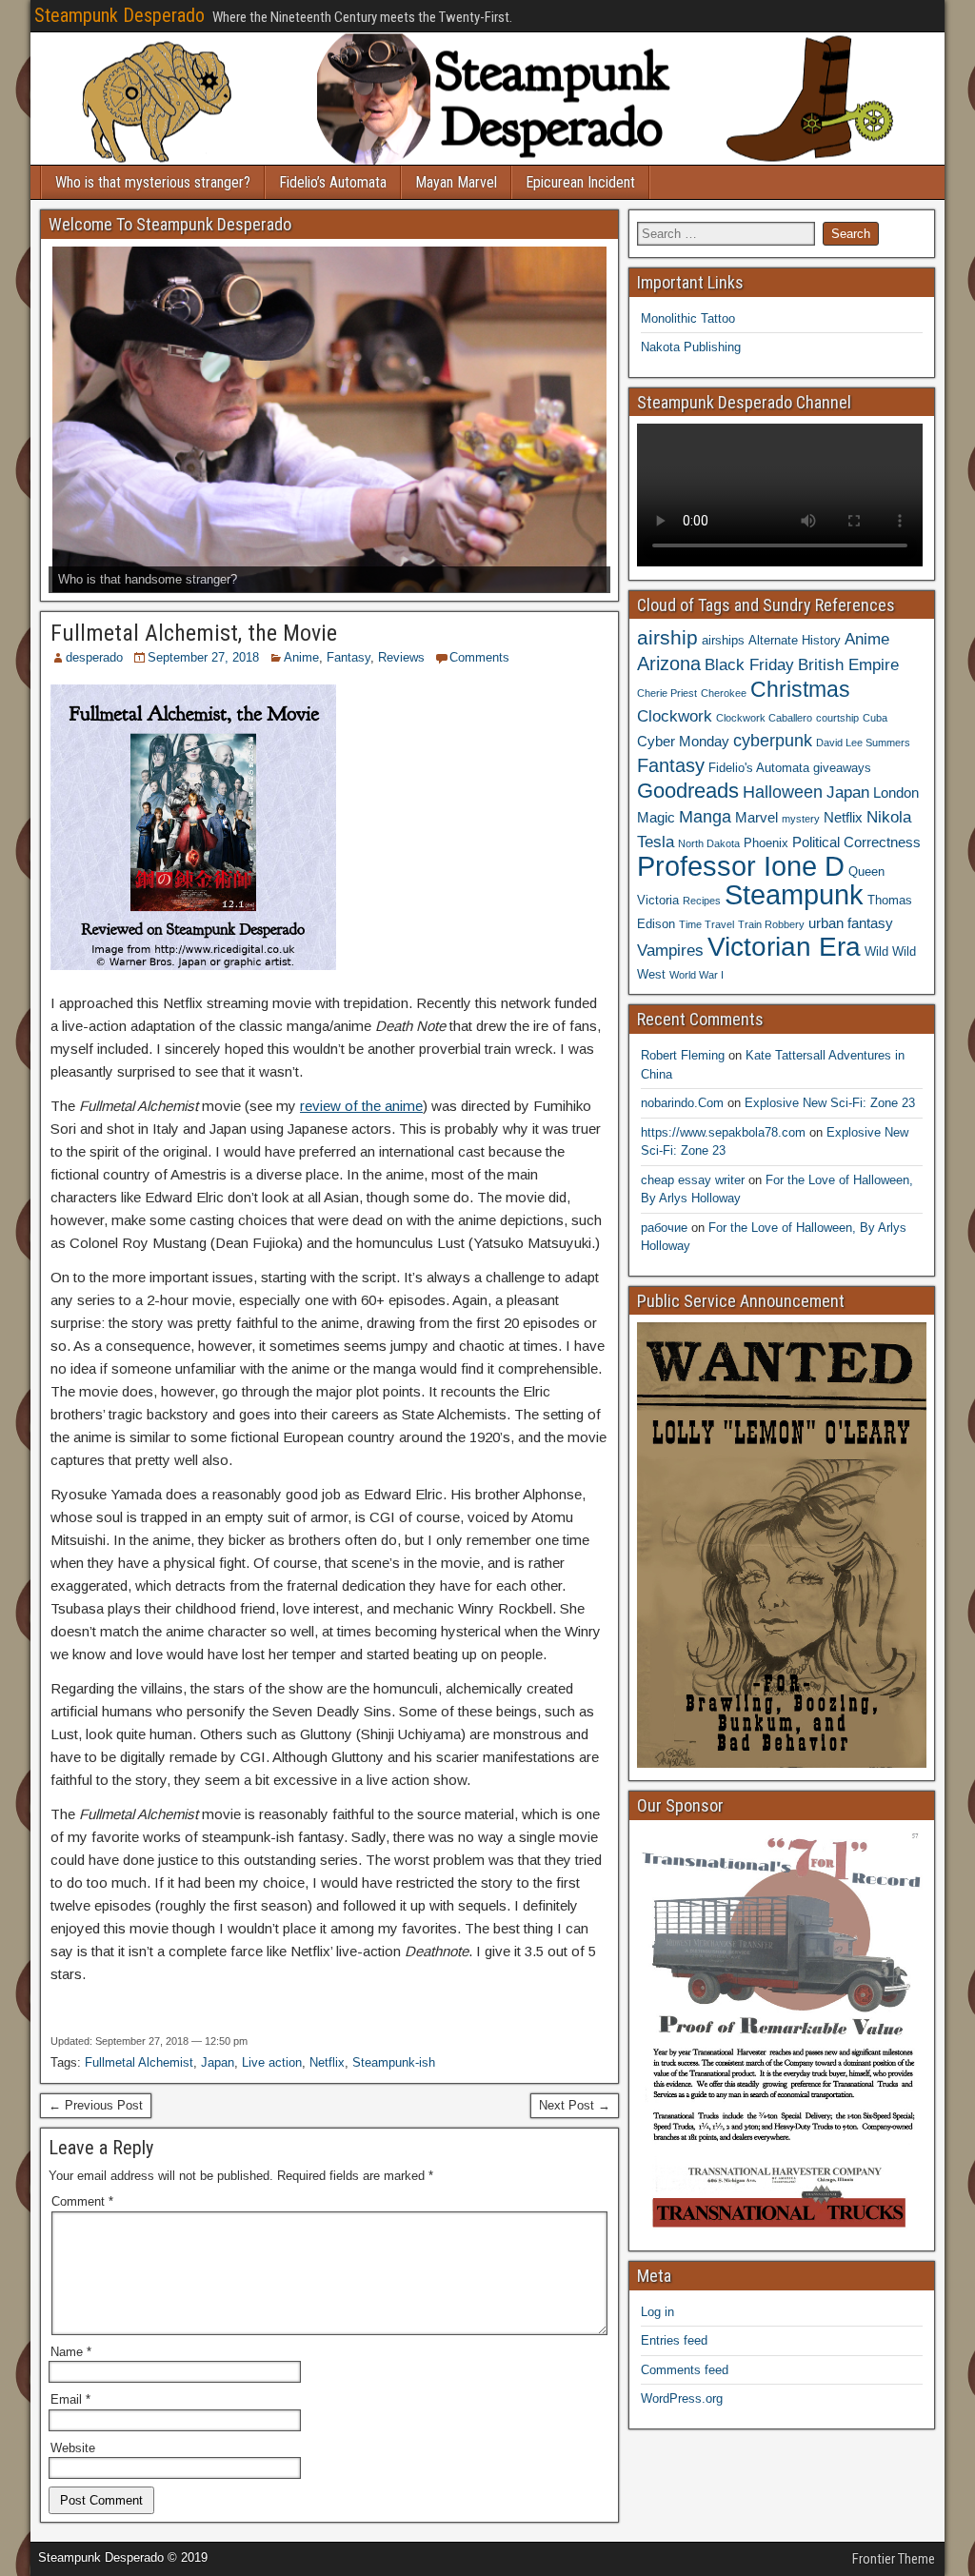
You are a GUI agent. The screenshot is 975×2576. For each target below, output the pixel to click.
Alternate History (795, 640)
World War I (696, 975)
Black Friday (749, 664)
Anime (301, 657)
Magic (656, 817)
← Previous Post (96, 2105)
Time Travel (706, 924)
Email (70, 2399)
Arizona (669, 664)
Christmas (800, 689)
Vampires (670, 950)
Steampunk (794, 894)
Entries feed (674, 2340)
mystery (801, 819)
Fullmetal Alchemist (139, 2062)
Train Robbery (771, 924)
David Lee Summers (863, 743)
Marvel (756, 817)
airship (667, 637)
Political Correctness (856, 842)
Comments (479, 657)
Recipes (702, 901)
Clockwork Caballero (764, 718)
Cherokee (724, 693)
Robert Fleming (683, 1055)
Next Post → (575, 2105)
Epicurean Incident (580, 182)
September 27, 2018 (203, 657)
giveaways (842, 768)
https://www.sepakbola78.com (723, 1132)
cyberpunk (773, 740)
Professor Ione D (741, 866)
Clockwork (675, 716)
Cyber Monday (683, 741)
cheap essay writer (693, 1180)
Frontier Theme (894, 2559)
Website (73, 2448)
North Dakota (709, 843)
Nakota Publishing (691, 347)
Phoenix (766, 843)
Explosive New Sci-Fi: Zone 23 (830, 1103)
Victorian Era (784, 947)
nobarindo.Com (682, 1103)
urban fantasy (851, 923)
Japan (218, 2062)
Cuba (875, 718)
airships (723, 640)
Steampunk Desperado (119, 15)
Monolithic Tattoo (688, 318)
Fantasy (348, 657)
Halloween (783, 792)
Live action (272, 2062)
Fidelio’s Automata (333, 182)
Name (71, 2352)
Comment (82, 2201)
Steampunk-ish (394, 2062)
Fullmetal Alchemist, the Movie (194, 633)
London (896, 793)
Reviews (401, 657)
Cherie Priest (667, 693)
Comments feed (685, 2370)
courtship (837, 718)
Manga (705, 816)
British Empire (848, 664)
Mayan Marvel (456, 182)
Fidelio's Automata (759, 768)
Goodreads (688, 791)
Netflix (327, 2062)
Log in (657, 2312)
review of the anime (361, 1106)
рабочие (664, 1228)
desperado (94, 657)
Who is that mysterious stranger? (153, 182)
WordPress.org (682, 2398)
